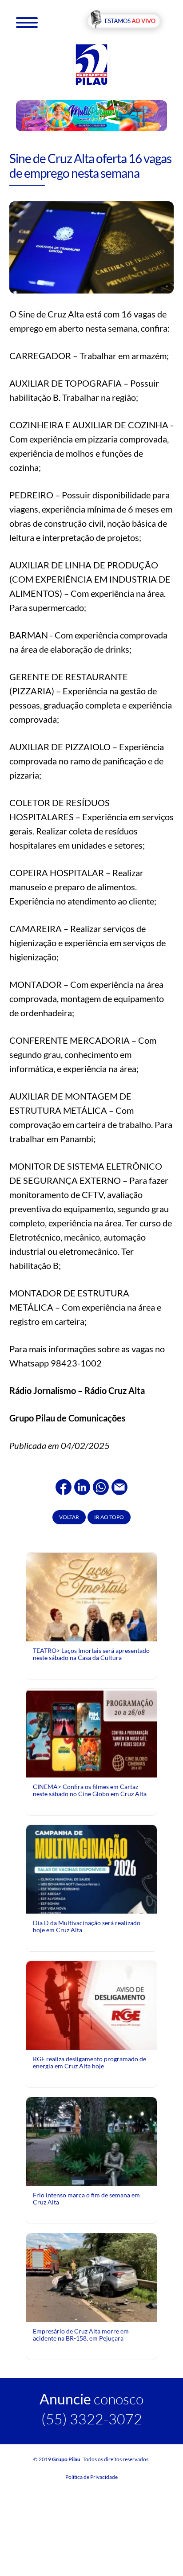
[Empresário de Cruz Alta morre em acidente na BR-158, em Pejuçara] (91, 2279)
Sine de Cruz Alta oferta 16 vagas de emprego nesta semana (90, 166)
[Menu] (27, 22)
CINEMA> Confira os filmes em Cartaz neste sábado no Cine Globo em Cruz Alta (90, 1790)
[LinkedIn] (82, 1486)
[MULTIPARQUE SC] (92, 115)
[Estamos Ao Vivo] (124, 22)
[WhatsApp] (101, 1486)
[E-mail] (119, 1486)
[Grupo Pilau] (91, 64)
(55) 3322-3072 (92, 2419)
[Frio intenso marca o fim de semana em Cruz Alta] (91, 2161)
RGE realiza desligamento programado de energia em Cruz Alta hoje (90, 2062)
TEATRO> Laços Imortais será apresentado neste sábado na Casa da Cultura (91, 1654)
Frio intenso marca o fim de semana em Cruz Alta (86, 2198)
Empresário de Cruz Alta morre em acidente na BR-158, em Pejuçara (81, 2335)
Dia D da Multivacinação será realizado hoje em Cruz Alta (87, 1926)
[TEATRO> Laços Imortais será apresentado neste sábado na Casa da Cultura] (91, 1633)
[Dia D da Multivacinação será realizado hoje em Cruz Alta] (91, 1905)
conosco (91, 2399)
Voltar (69, 1517)
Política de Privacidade (91, 2477)
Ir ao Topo (109, 1517)
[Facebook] (64, 1486)
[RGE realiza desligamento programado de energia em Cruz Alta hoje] (91, 2004)
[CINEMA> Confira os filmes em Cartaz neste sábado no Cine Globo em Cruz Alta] (91, 1732)
